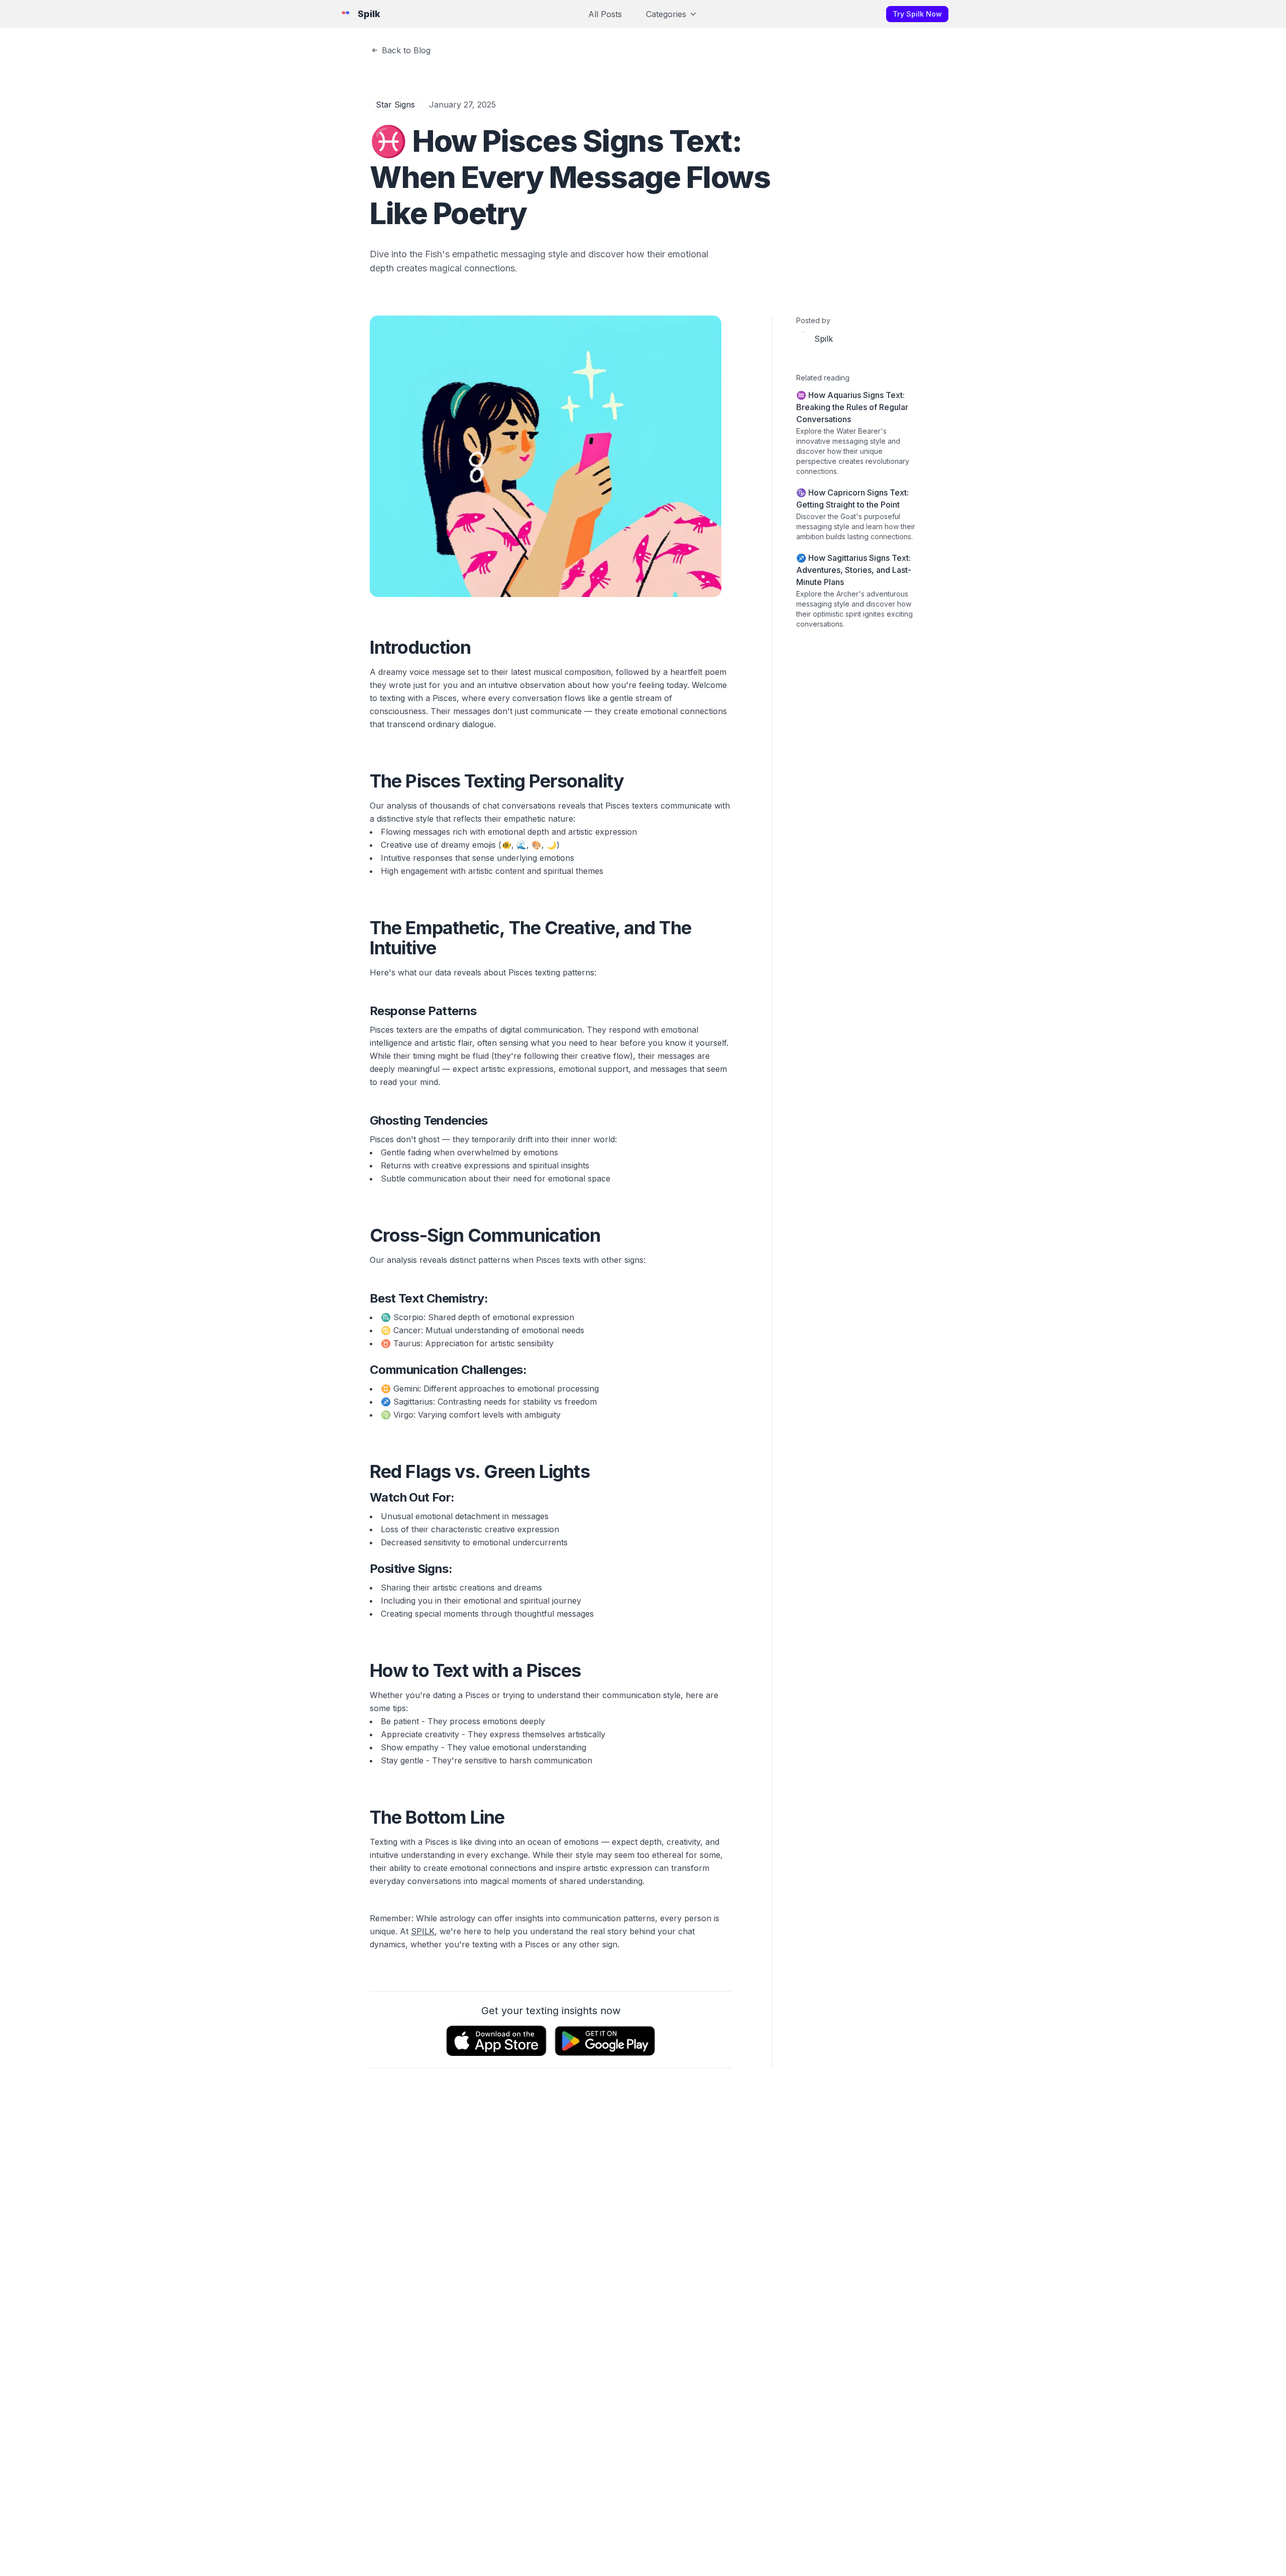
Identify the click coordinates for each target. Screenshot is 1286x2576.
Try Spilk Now (917, 14)
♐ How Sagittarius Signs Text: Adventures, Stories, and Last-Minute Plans (854, 570)
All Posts (605, 14)
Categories (666, 14)
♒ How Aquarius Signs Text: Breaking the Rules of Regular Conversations (852, 407)
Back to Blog (406, 50)
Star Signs (395, 105)
